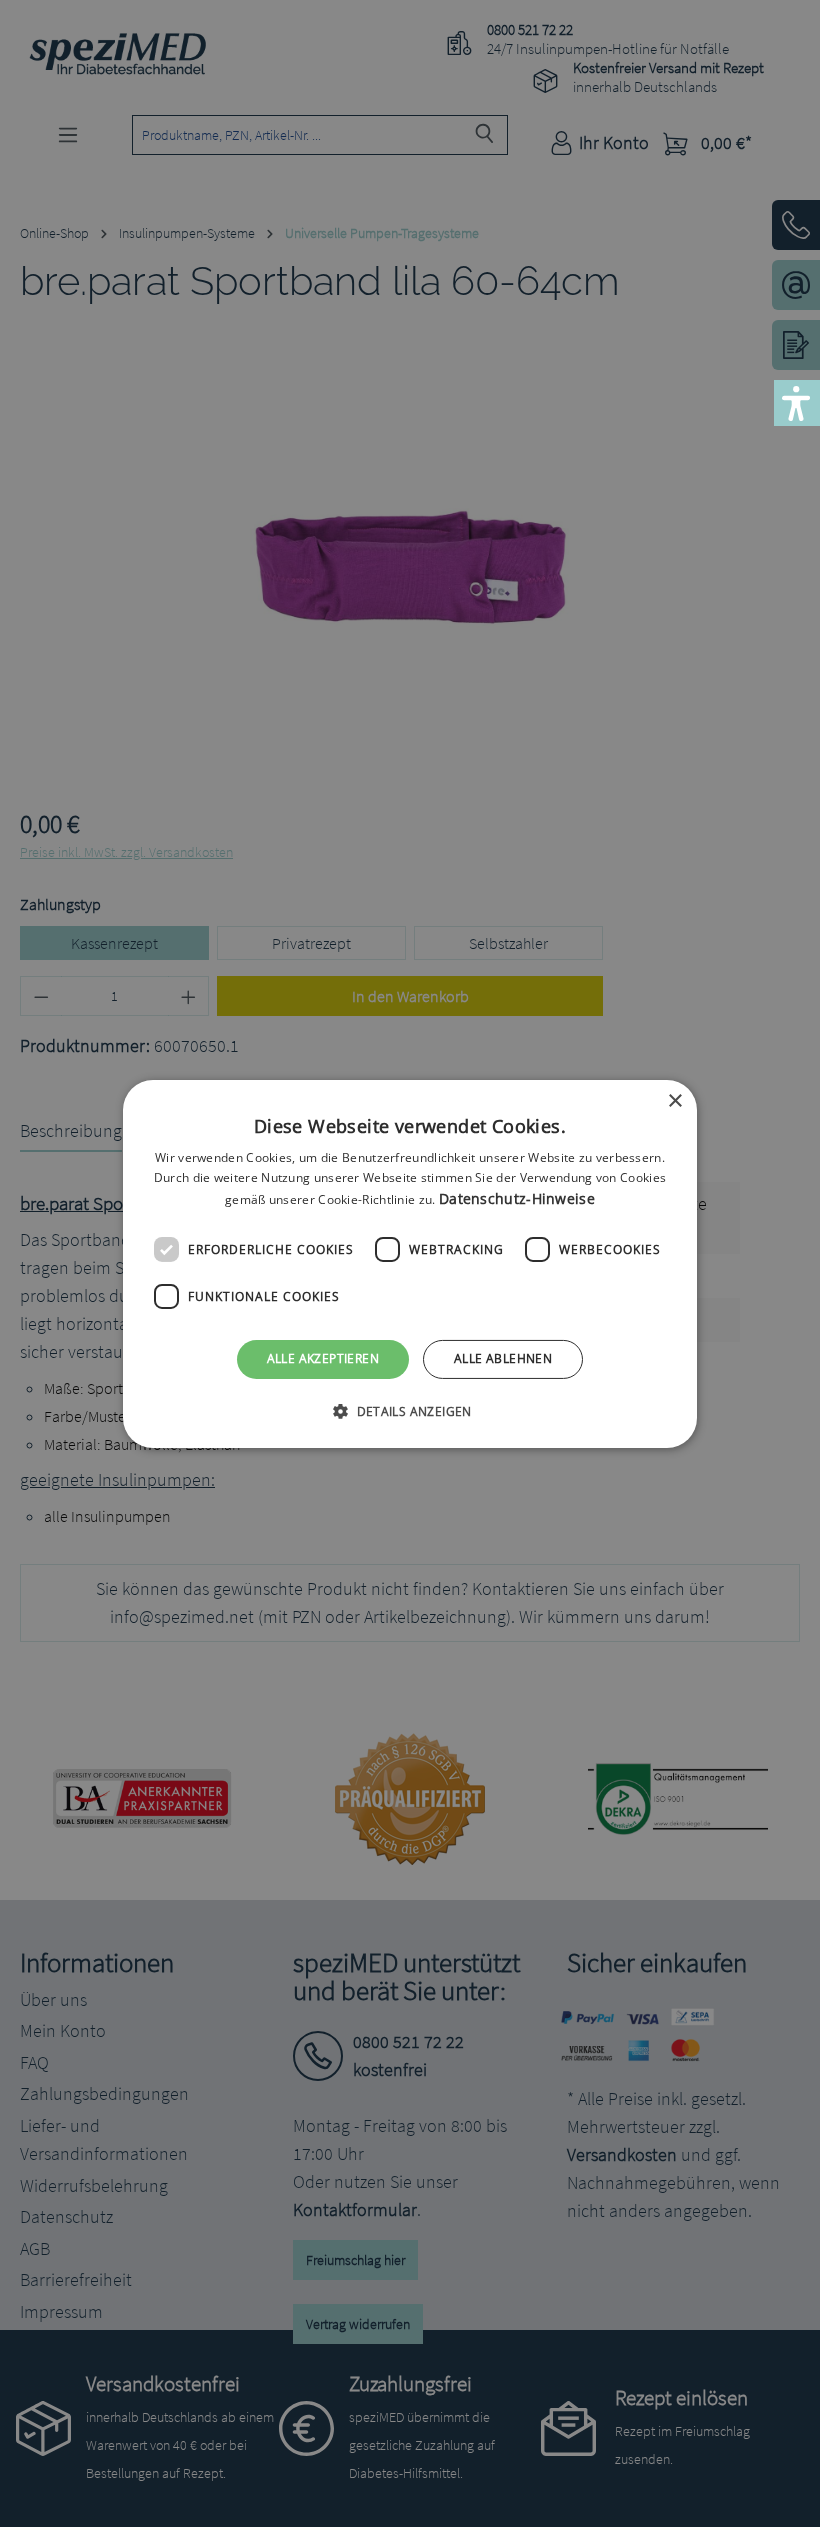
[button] (410, 1411)
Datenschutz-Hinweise (517, 1198)
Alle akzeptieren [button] (323, 1358)
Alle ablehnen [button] (503, 1358)
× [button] (674, 1100)
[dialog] (410, 1263)
